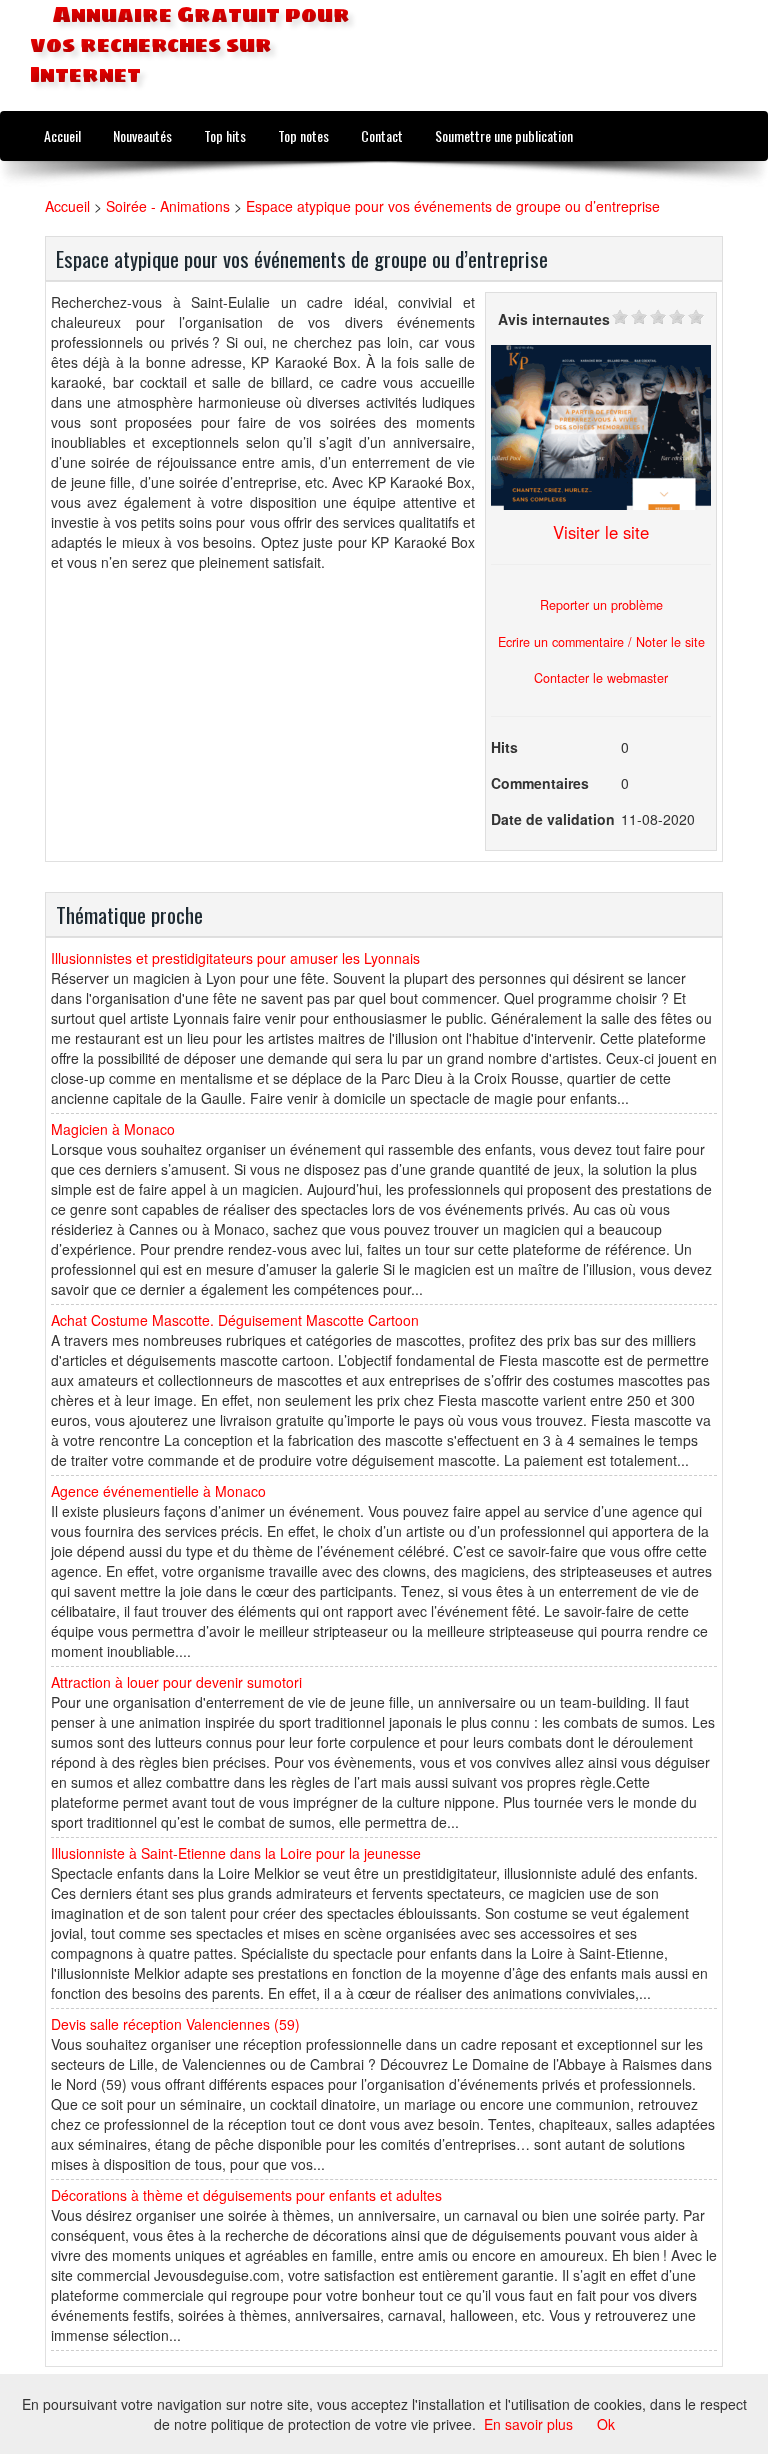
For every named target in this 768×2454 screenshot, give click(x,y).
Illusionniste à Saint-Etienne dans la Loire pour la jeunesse (236, 1853)
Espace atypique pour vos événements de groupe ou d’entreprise (453, 206)
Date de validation (553, 819)
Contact (382, 135)
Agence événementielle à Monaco (158, 1491)
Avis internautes (554, 319)
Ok (606, 2424)
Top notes (303, 135)
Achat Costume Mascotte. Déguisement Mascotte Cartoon (235, 1320)
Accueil (62, 135)
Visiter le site (601, 532)
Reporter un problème (601, 605)
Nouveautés (142, 135)
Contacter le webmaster (601, 678)
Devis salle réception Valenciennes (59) (175, 2024)
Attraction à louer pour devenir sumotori (176, 1682)
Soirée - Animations (168, 206)
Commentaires (540, 783)
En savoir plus (528, 2424)
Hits (504, 747)
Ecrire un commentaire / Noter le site (601, 642)
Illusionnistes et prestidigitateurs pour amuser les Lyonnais (235, 958)
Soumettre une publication (504, 135)
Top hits (225, 135)
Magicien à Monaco (113, 1129)
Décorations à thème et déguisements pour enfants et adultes (246, 2195)
